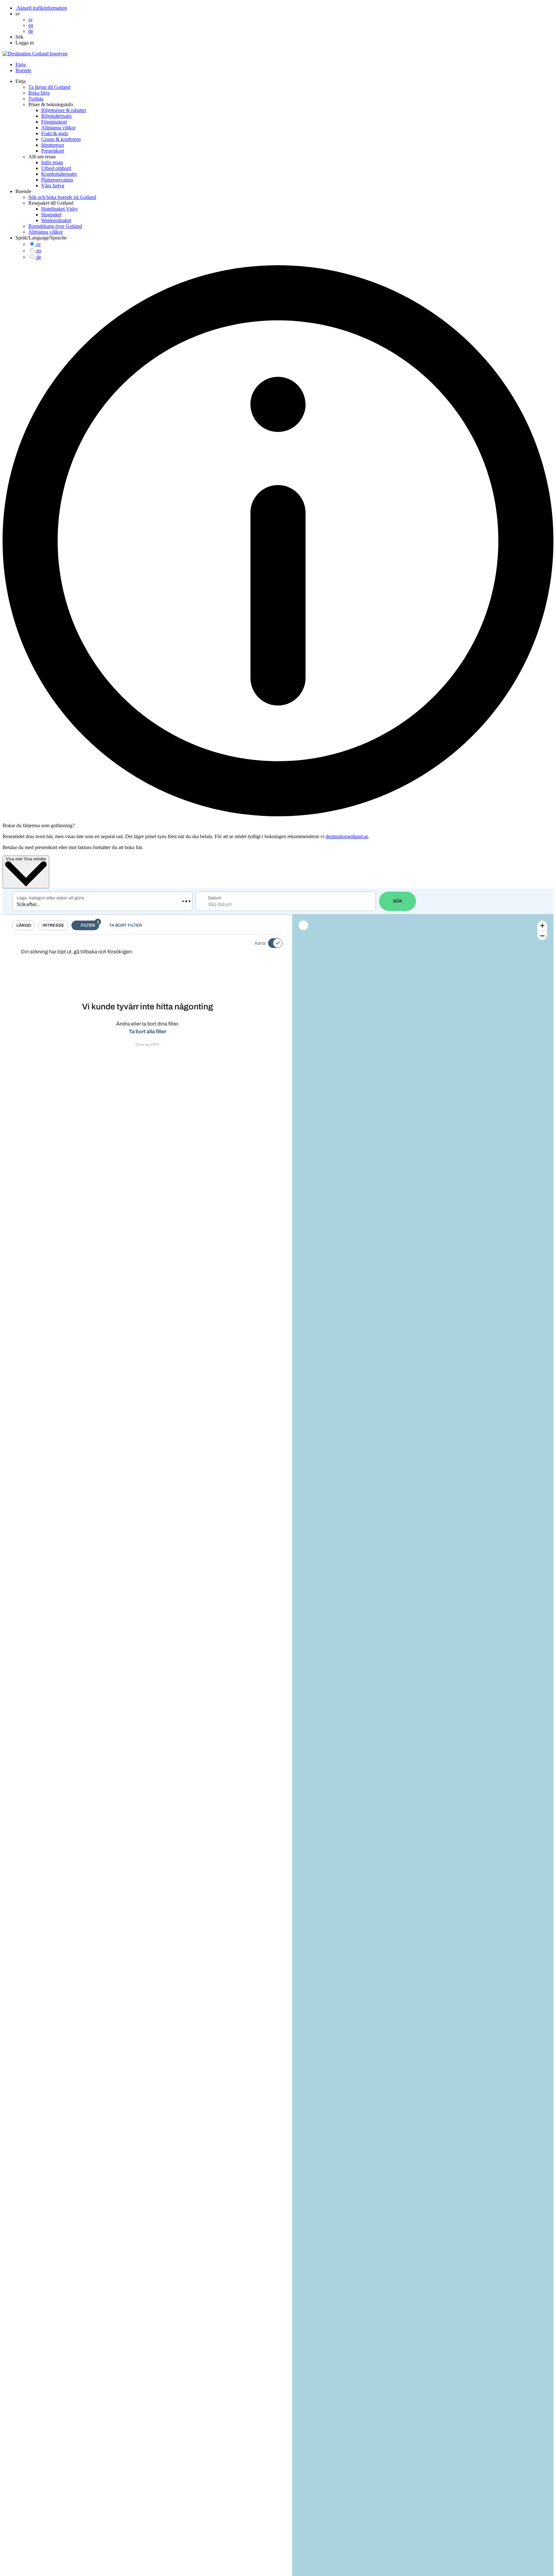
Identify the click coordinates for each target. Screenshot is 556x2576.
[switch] (271, 943)
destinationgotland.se (347, 836)
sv (39, 244)
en (39, 251)
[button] (18, 14)
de (39, 257)
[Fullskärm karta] (303, 925)
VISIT (155, 1044)
